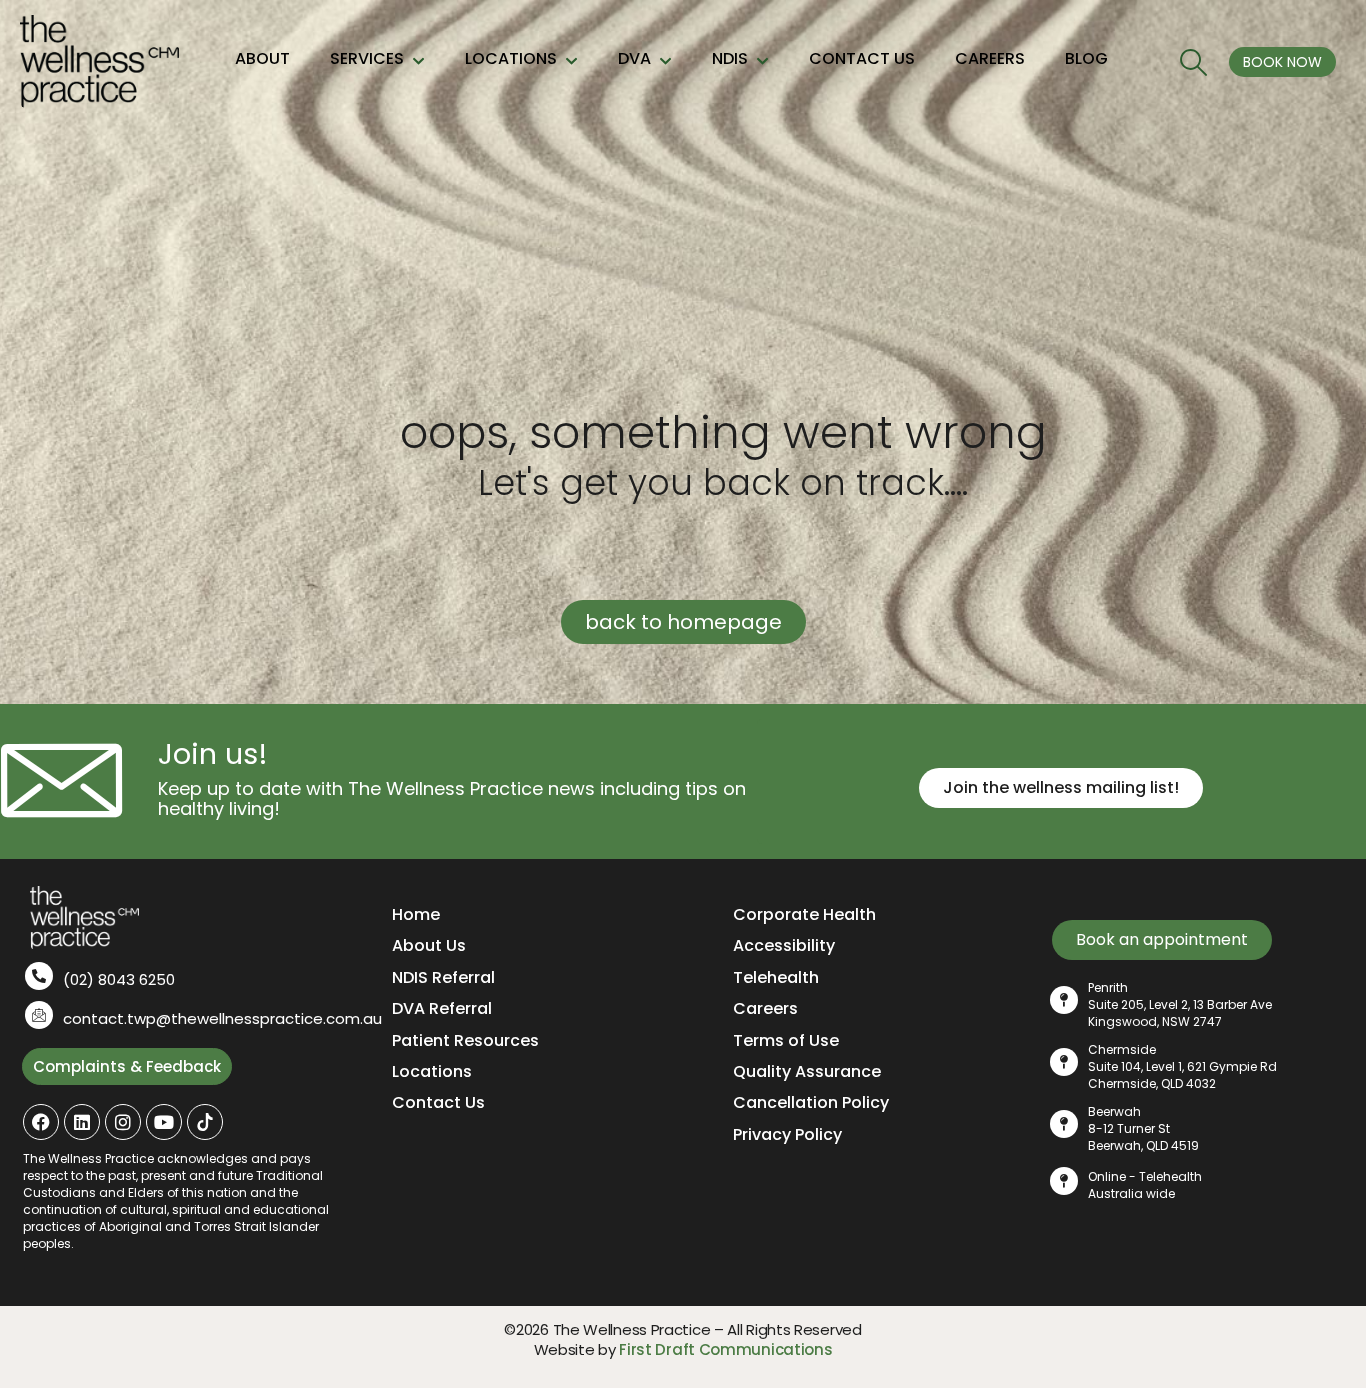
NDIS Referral (443, 977)
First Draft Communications (725, 1349)
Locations (432, 1071)
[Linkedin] (82, 1122)
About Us (429, 945)
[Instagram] (123, 1122)
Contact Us (438, 1102)
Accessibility (784, 945)
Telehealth (776, 977)
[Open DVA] (665, 62)
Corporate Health (804, 914)
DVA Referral (442, 1008)
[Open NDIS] (762, 62)
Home (416, 914)
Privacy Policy (787, 1134)
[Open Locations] (571, 62)
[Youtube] (164, 1122)
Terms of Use (786, 1040)
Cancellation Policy (811, 1102)
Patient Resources (465, 1040)
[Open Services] (418, 62)
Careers (765, 1008)
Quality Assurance (807, 1071)
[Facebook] (41, 1122)
